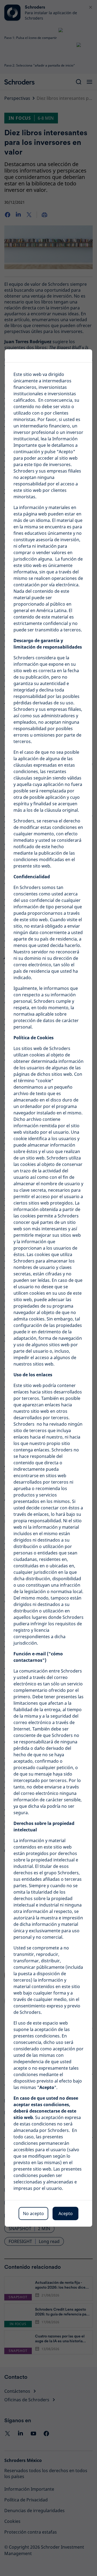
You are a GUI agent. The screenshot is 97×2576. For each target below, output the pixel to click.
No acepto (33, 2213)
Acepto (66, 2213)
